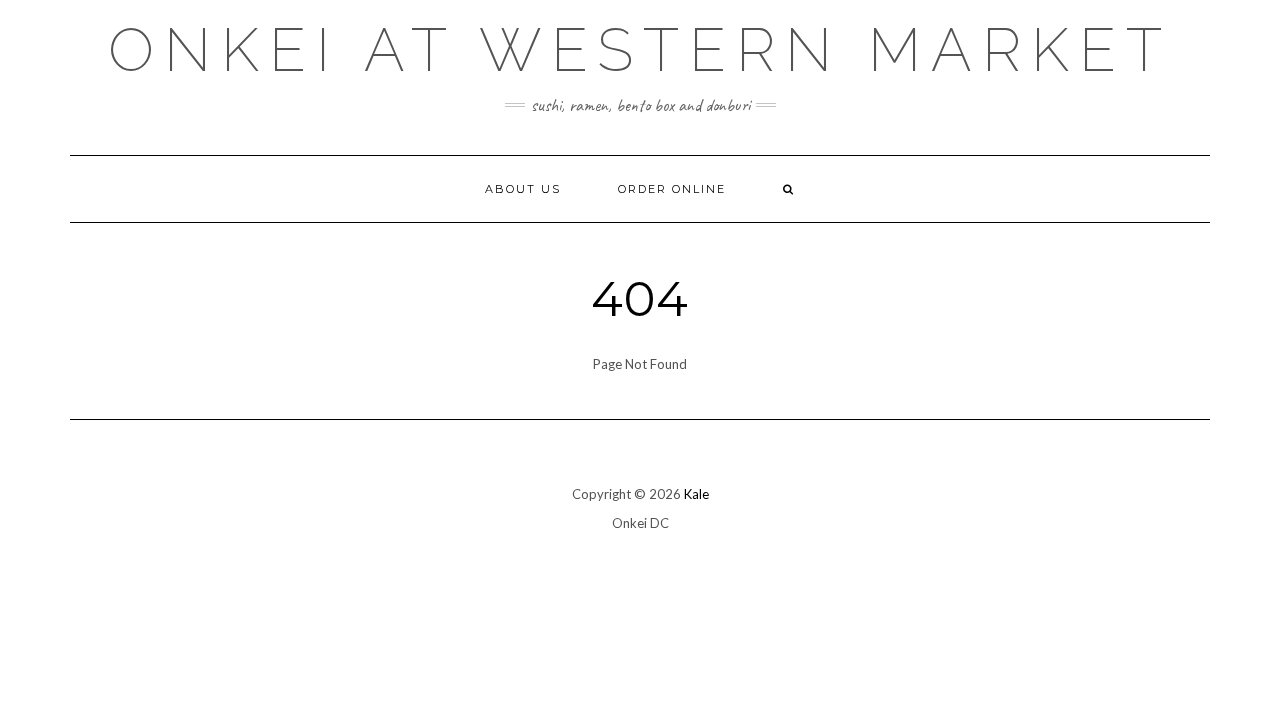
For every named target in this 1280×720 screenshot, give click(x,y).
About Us (523, 189)
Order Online (672, 189)
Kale (696, 494)
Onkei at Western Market (640, 50)
